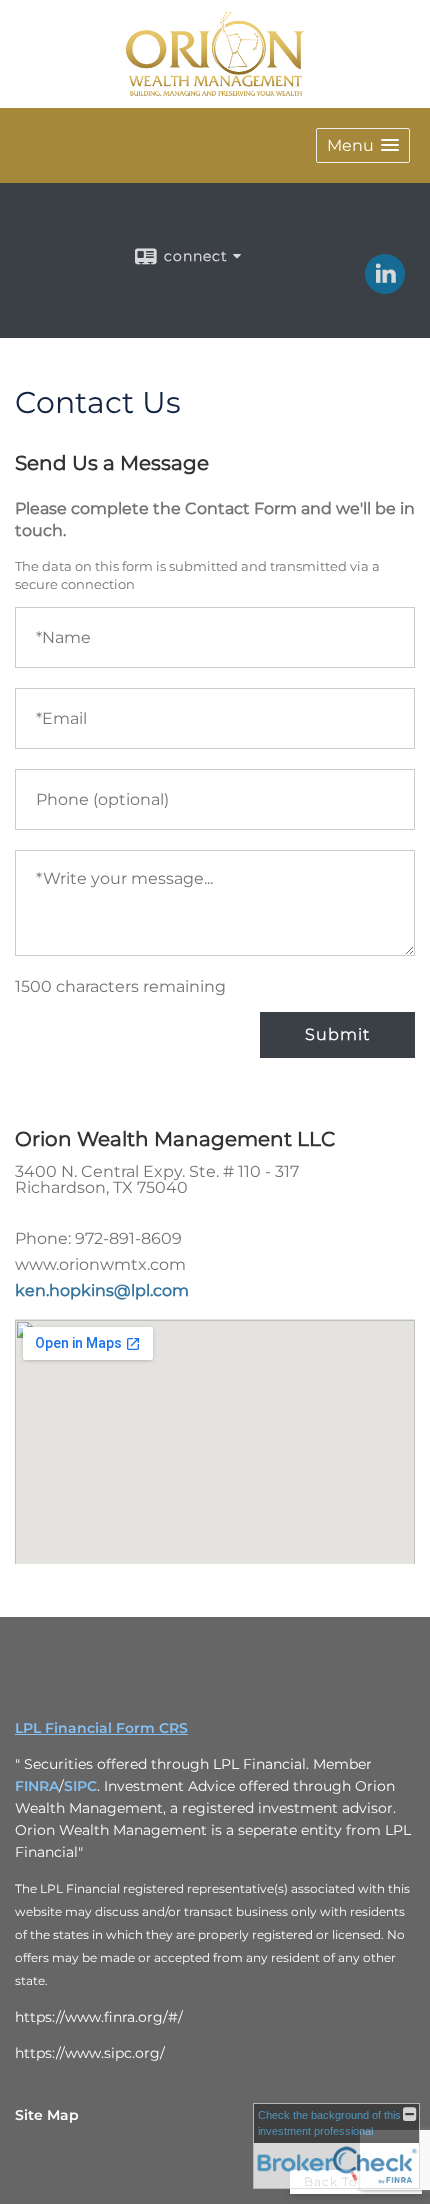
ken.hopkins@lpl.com (102, 1290)
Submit (337, 1034)
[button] (363, 145)
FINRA (37, 1786)
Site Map (47, 2115)
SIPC (80, 1786)
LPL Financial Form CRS (101, 1728)
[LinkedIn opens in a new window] (385, 287)
